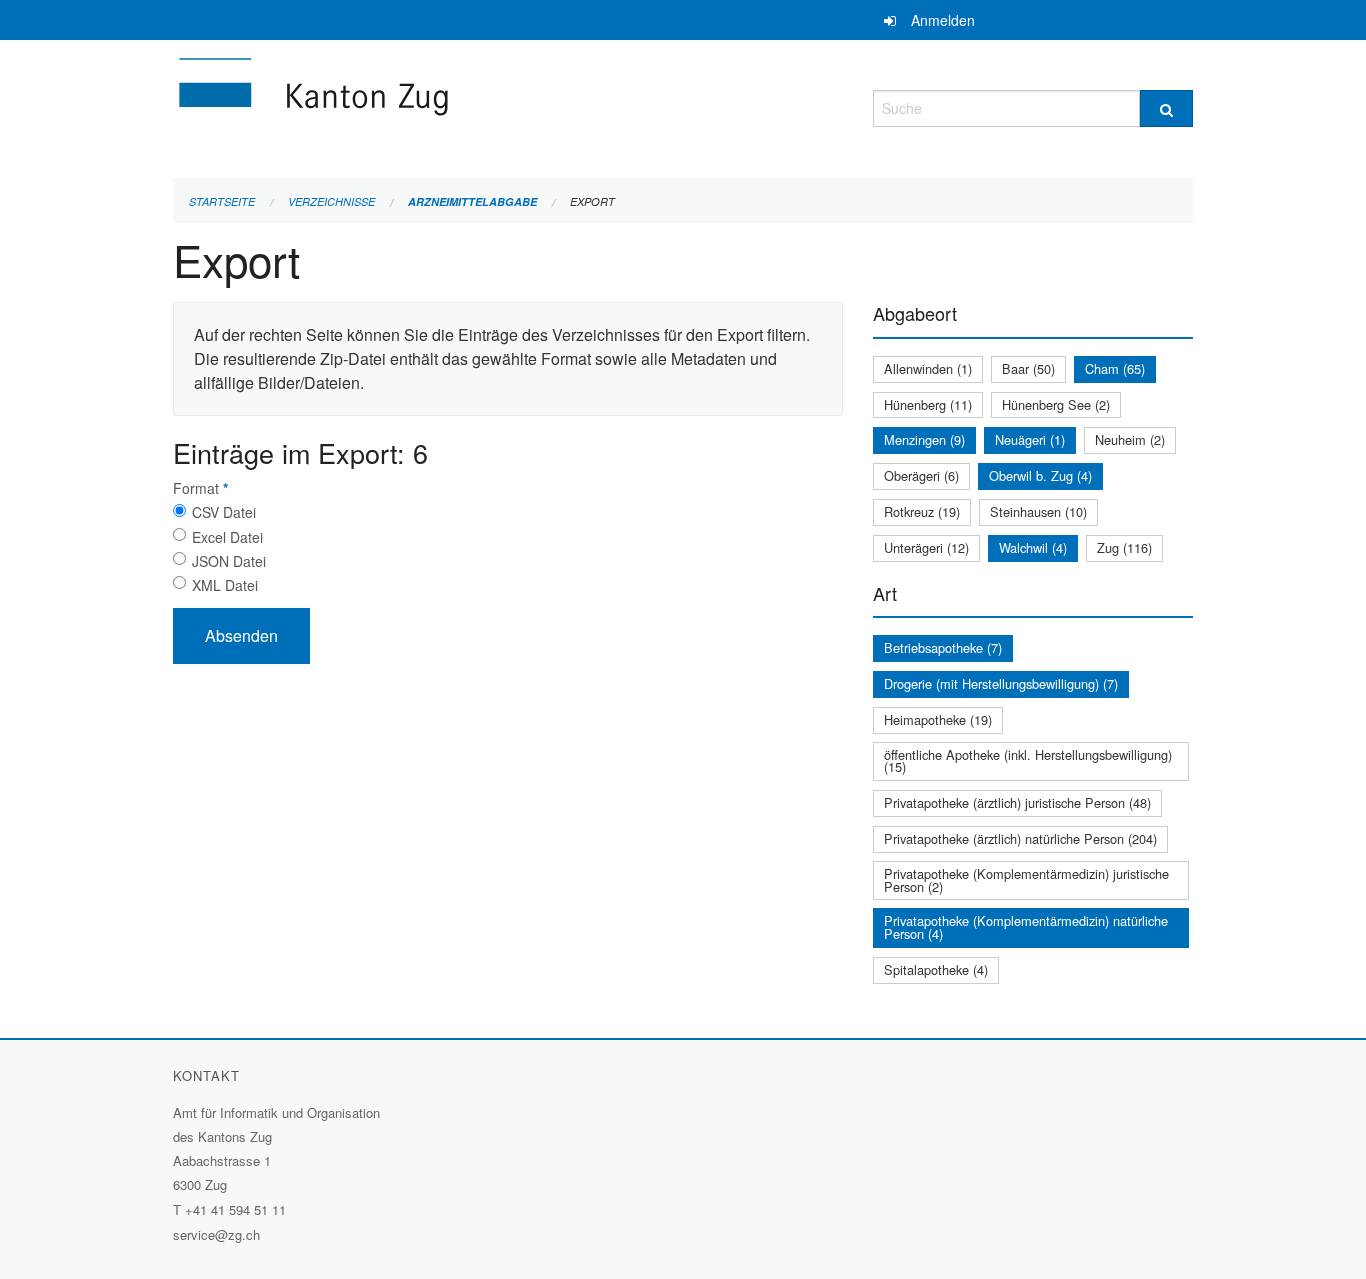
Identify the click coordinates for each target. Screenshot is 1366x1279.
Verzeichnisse (331, 201)
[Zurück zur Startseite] (433, 105)
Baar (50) (1028, 368)
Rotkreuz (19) (922, 511)
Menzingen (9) (924, 439)
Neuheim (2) (1130, 439)
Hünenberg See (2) (1056, 404)
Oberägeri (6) (921, 475)
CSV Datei (224, 512)
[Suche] (1166, 108)
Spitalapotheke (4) (936, 969)
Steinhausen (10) (1038, 511)
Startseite (222, 201)
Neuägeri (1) (1030, 439)
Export (592, 201)
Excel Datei (227, 537)
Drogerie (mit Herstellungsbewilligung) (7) (1001, 683)
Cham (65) (1115, 368)
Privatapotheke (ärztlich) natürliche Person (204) (1020, 838)
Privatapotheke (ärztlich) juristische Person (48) (1017, 802)
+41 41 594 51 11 (235, 1209)
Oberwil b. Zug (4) (1040, 475)
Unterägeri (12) (926, 547)
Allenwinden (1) (928, 368)
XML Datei (225, 585)
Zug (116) (1124, 547)
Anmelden (943, 20)
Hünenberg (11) (928, 404)
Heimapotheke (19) (938, 719)
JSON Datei (229, 561)
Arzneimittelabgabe (472, 201)
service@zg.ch (216, 1234)
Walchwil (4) (1033, 547)
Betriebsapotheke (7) (943, 647)
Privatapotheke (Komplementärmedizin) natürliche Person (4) (1026, 927)
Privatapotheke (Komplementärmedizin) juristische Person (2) (1026, 880)
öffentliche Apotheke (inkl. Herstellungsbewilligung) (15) (1028, 761)
